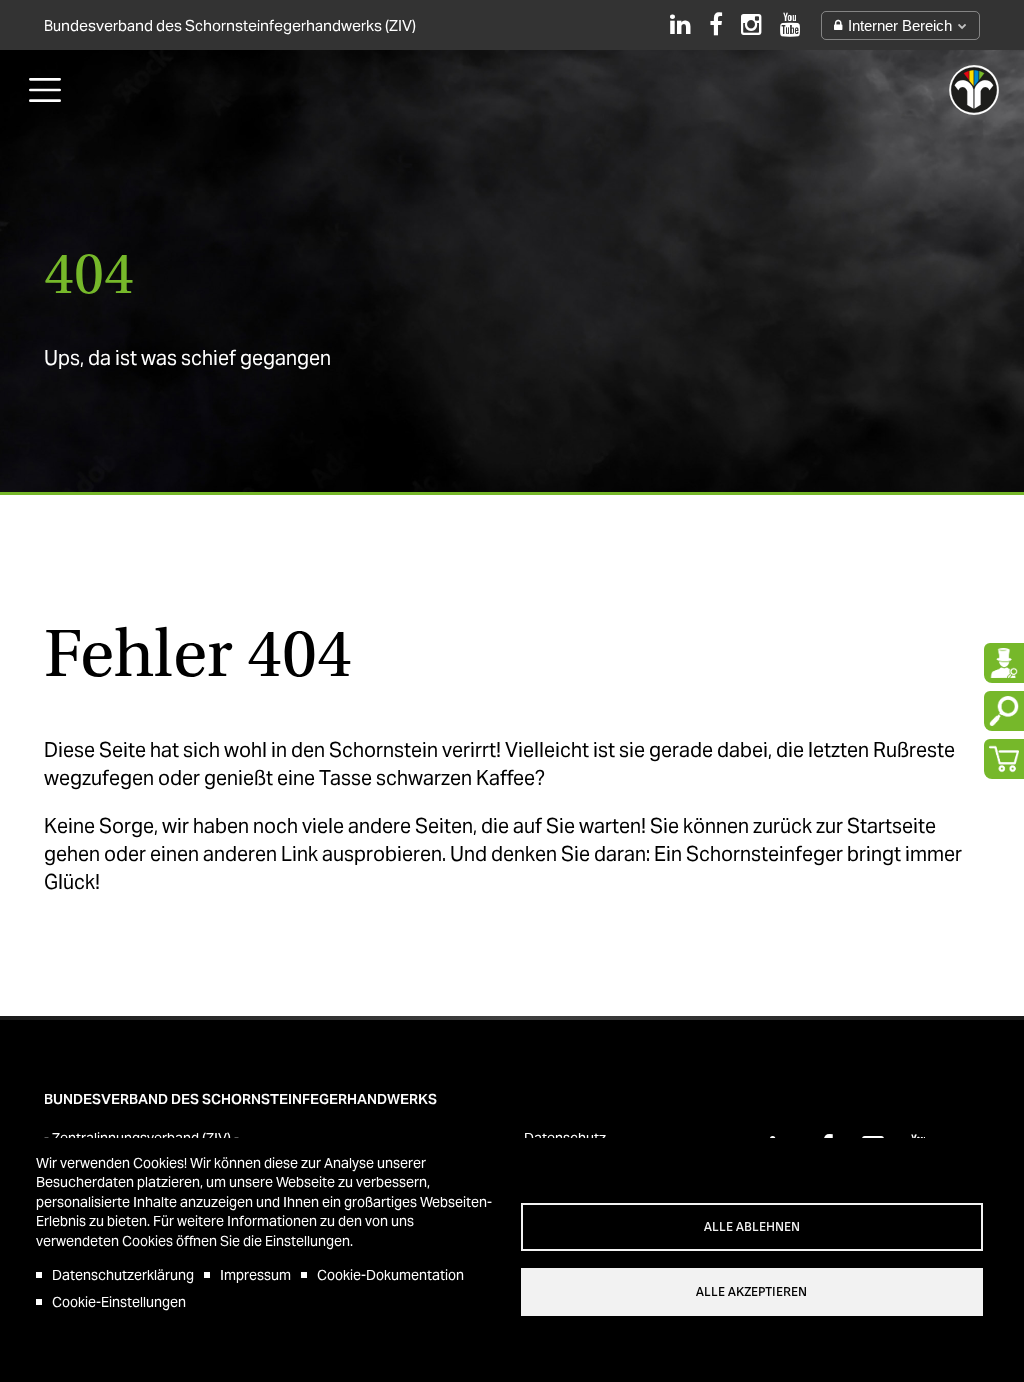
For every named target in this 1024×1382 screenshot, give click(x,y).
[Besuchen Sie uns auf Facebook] (716, 24)
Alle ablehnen (752, 1227)
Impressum (255, 1275)
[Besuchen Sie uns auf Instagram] (751, 24)
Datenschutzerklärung (123, 1275)
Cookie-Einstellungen (119, 1302)
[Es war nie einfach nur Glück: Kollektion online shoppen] (1004, 759)
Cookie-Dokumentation (390, 1275)
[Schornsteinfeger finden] (1004, 663)
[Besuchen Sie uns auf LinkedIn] (680, 24)
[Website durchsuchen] (1004, 711)
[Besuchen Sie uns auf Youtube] (790, 24)
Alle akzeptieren (751, 1292)
